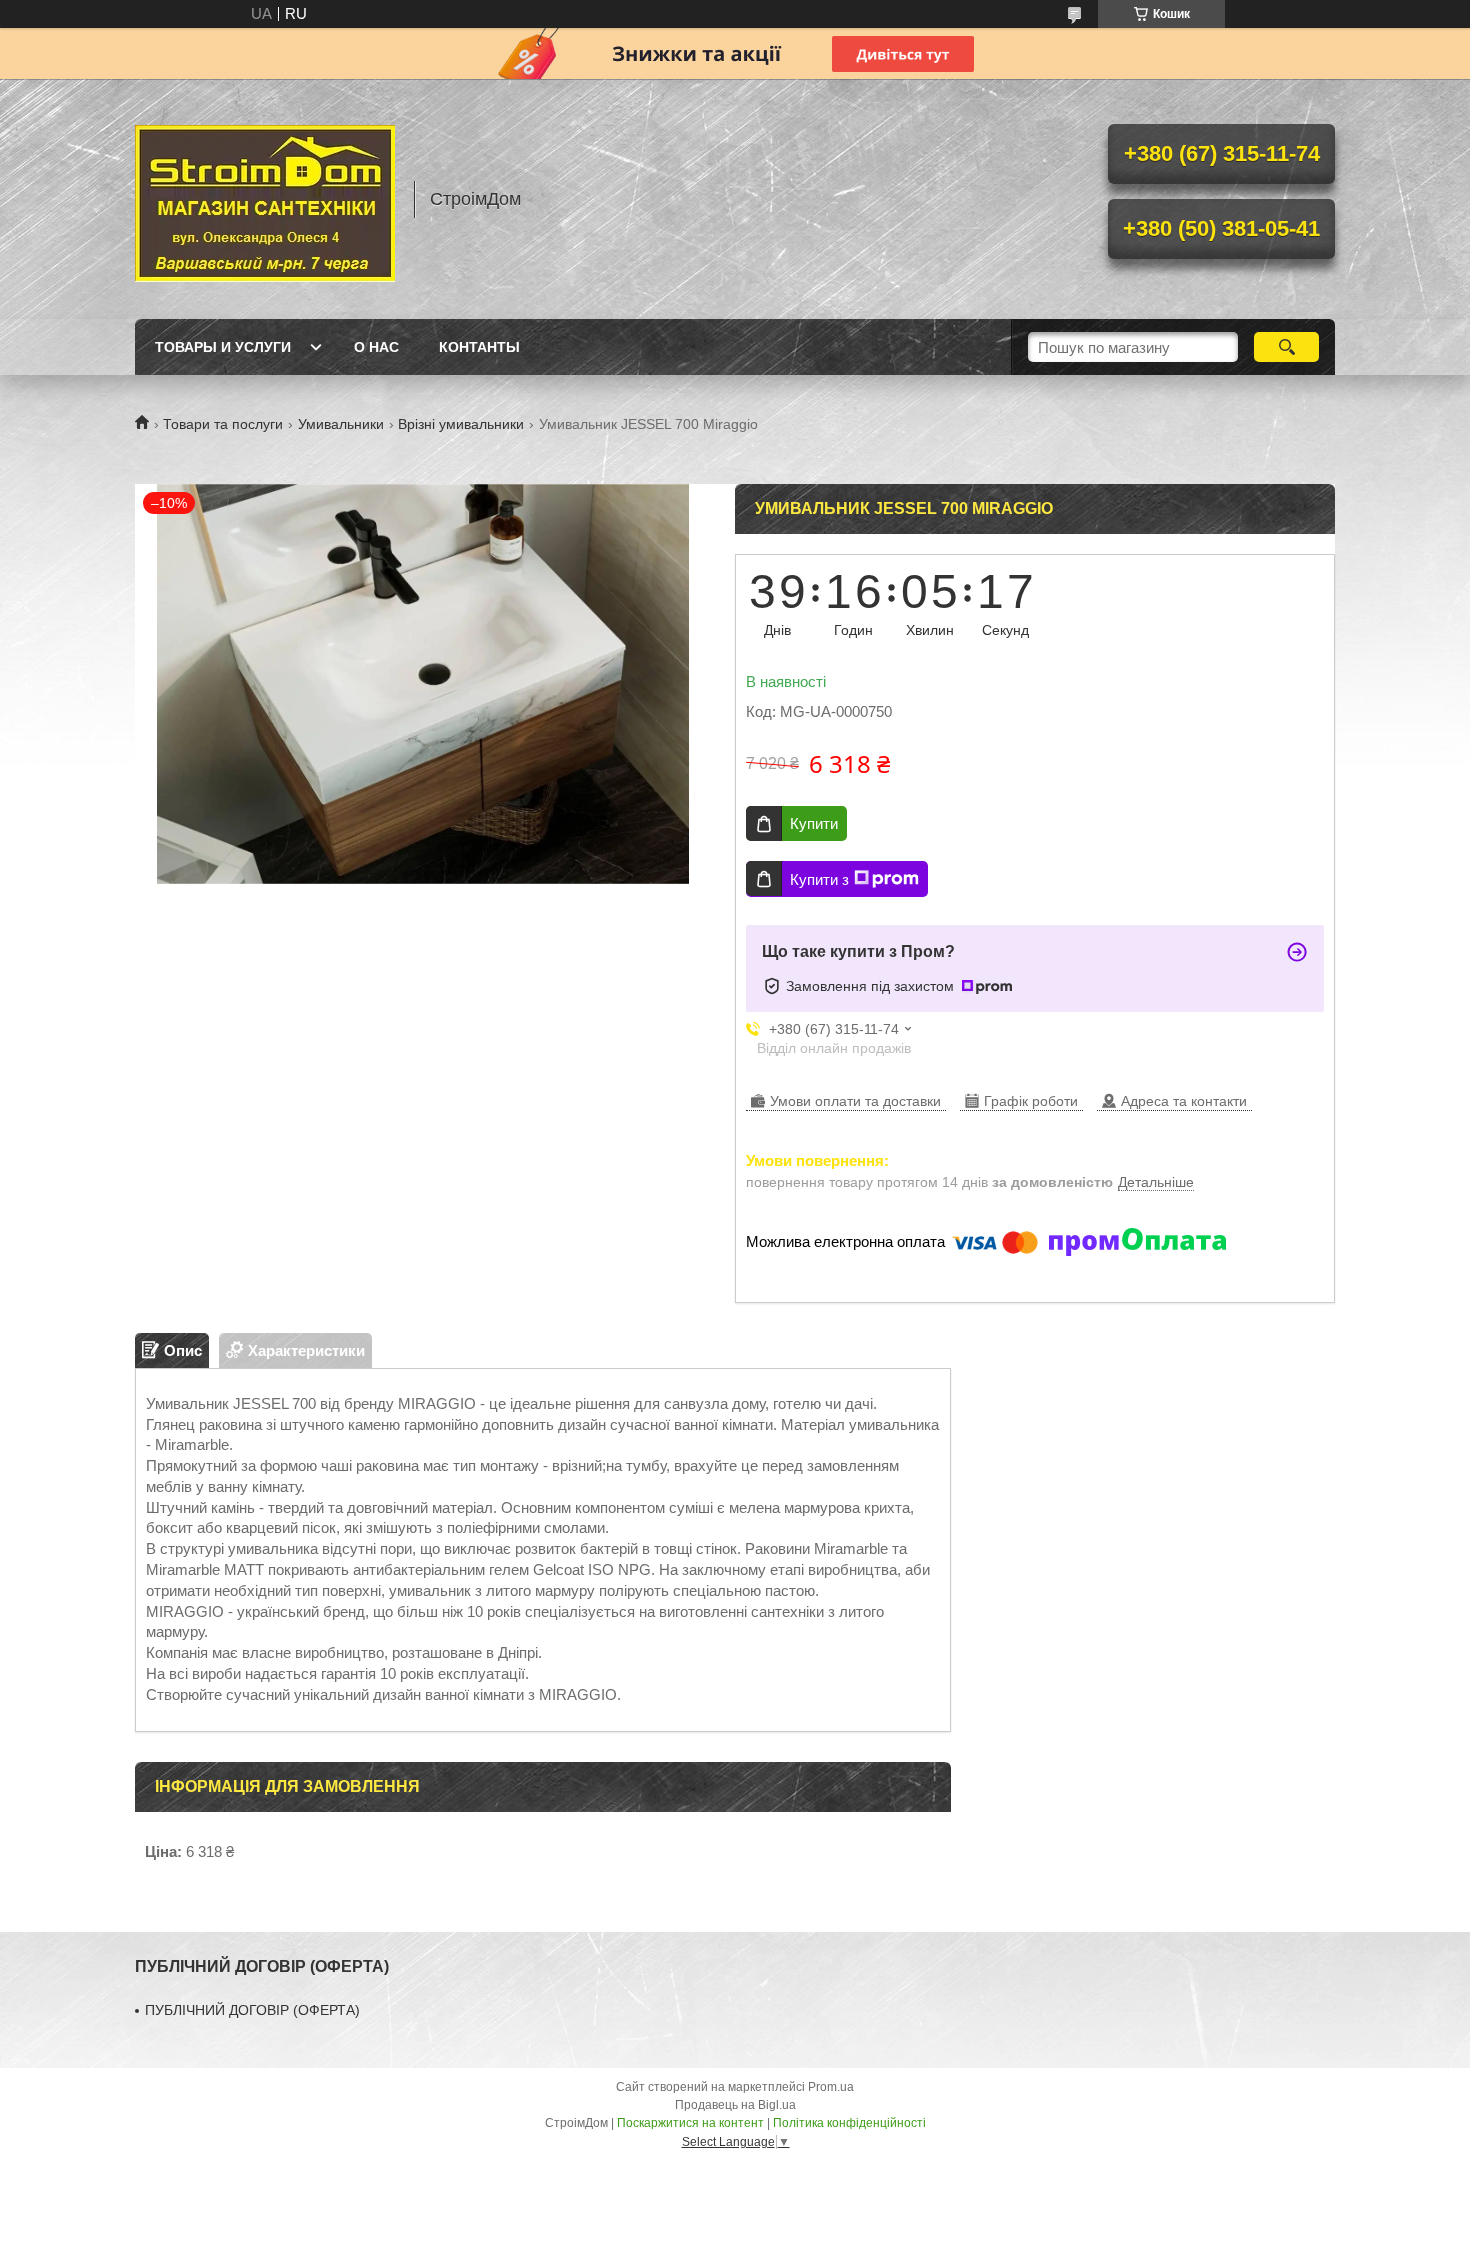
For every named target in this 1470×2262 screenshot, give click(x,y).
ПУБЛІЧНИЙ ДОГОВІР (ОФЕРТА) (252, 2010)
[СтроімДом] (265, 199)
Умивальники (341, 424)
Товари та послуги (223, 424)
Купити (814, 823)
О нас (376, 347)
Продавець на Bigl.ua (735, 2105)
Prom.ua (831, 2087)
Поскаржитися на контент (690, 2123)
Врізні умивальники (461, 424)
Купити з (819, 879)
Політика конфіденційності (849, 2123)
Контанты (479, 347)
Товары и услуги (223, 347)
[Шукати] (1286, 347)
